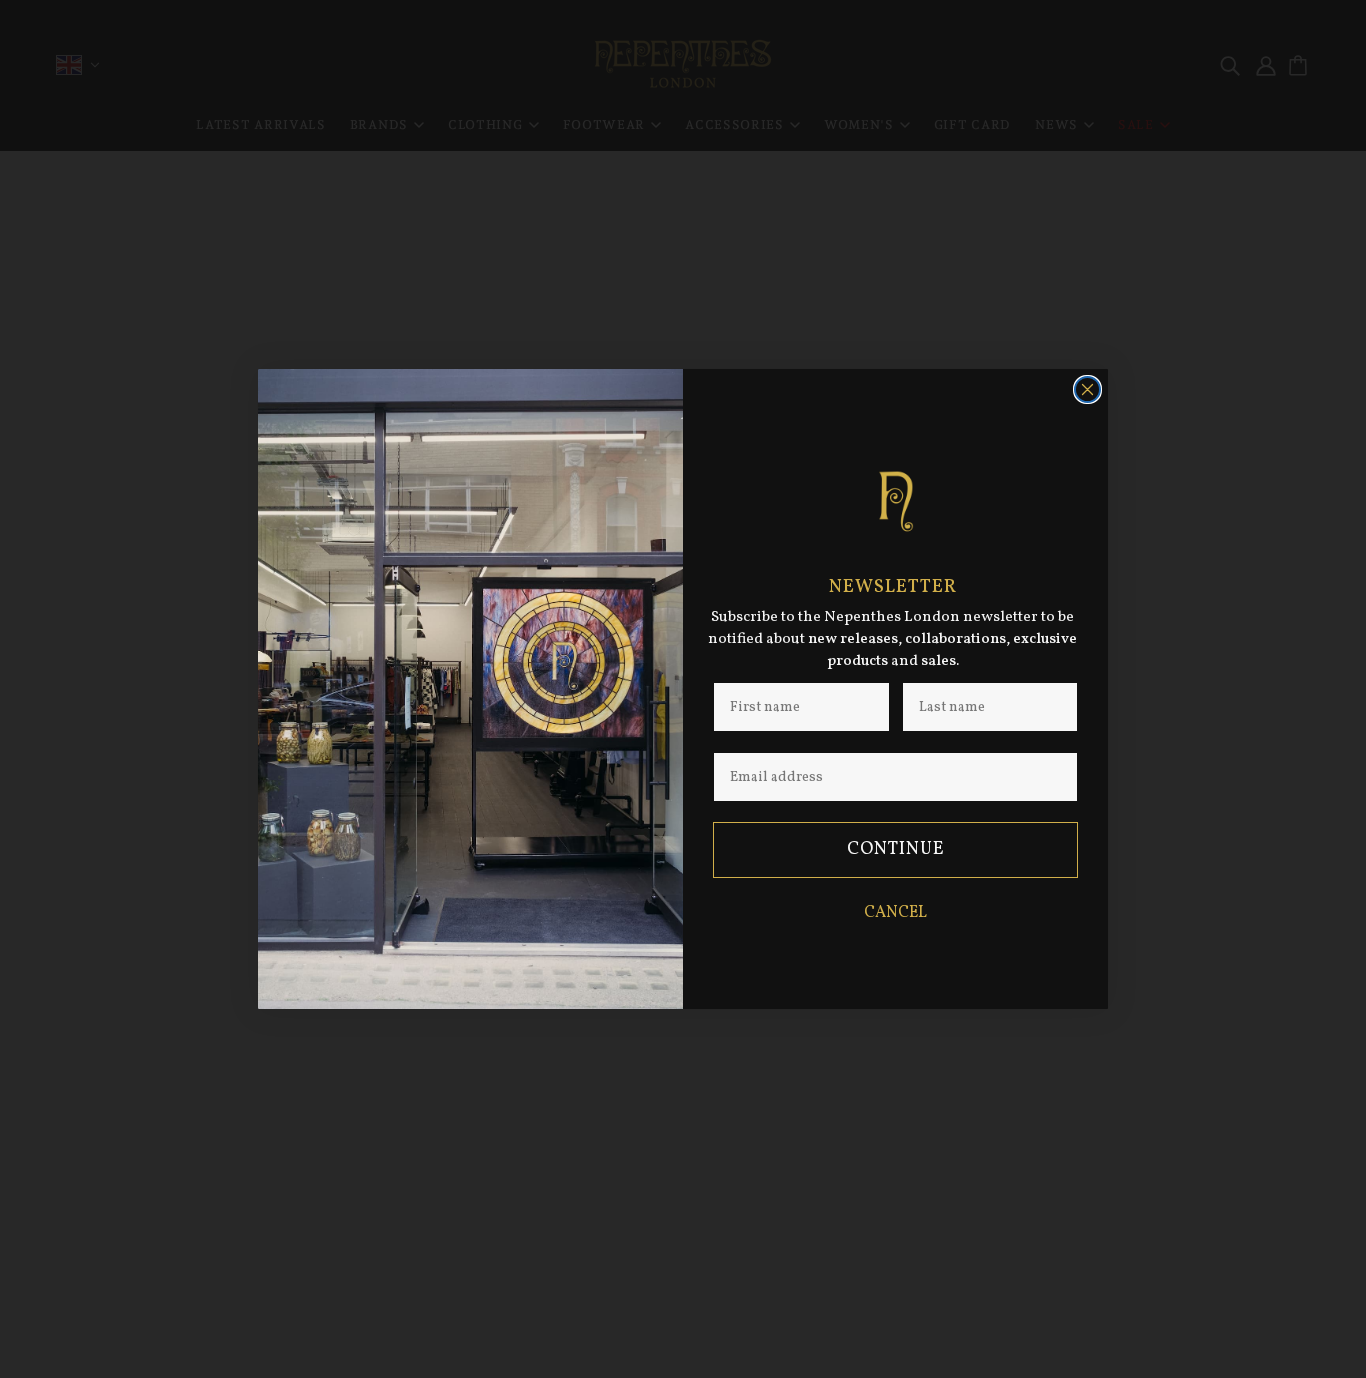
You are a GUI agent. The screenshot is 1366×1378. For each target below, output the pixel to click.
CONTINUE (896, 849)
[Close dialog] (1087, 389)
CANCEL (895, 913)
